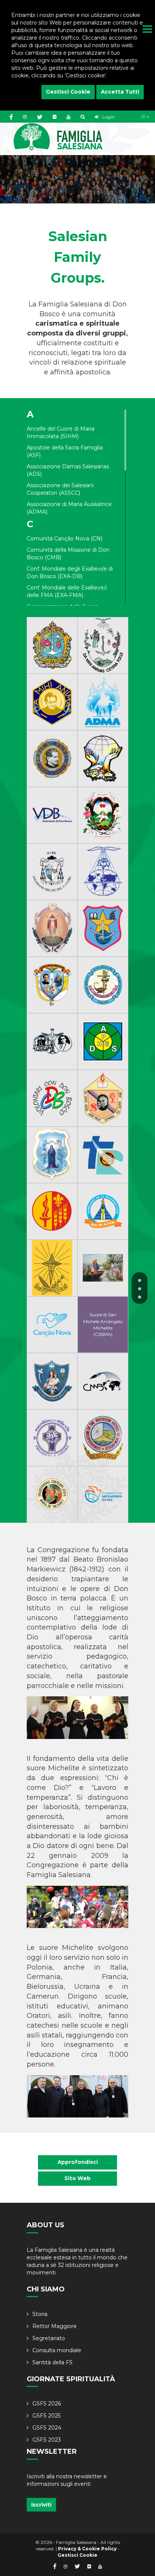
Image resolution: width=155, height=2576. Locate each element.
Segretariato (49, 2338)
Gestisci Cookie (68, 92)
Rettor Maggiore (55, 2326)
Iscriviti (41, 2505)
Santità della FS (52, 2362)
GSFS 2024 (47, 2428)
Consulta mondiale (57, 2350)
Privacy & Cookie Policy (87, 2549)
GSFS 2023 (47, 2440)
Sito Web (77, 2178)
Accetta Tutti (120, 92)
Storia (40, 2314)
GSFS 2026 (47, 2404)
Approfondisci (78, 2162)
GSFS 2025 (46, 2416)
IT (144, 117)
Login (108, 117)
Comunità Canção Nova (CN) (65, 539)
